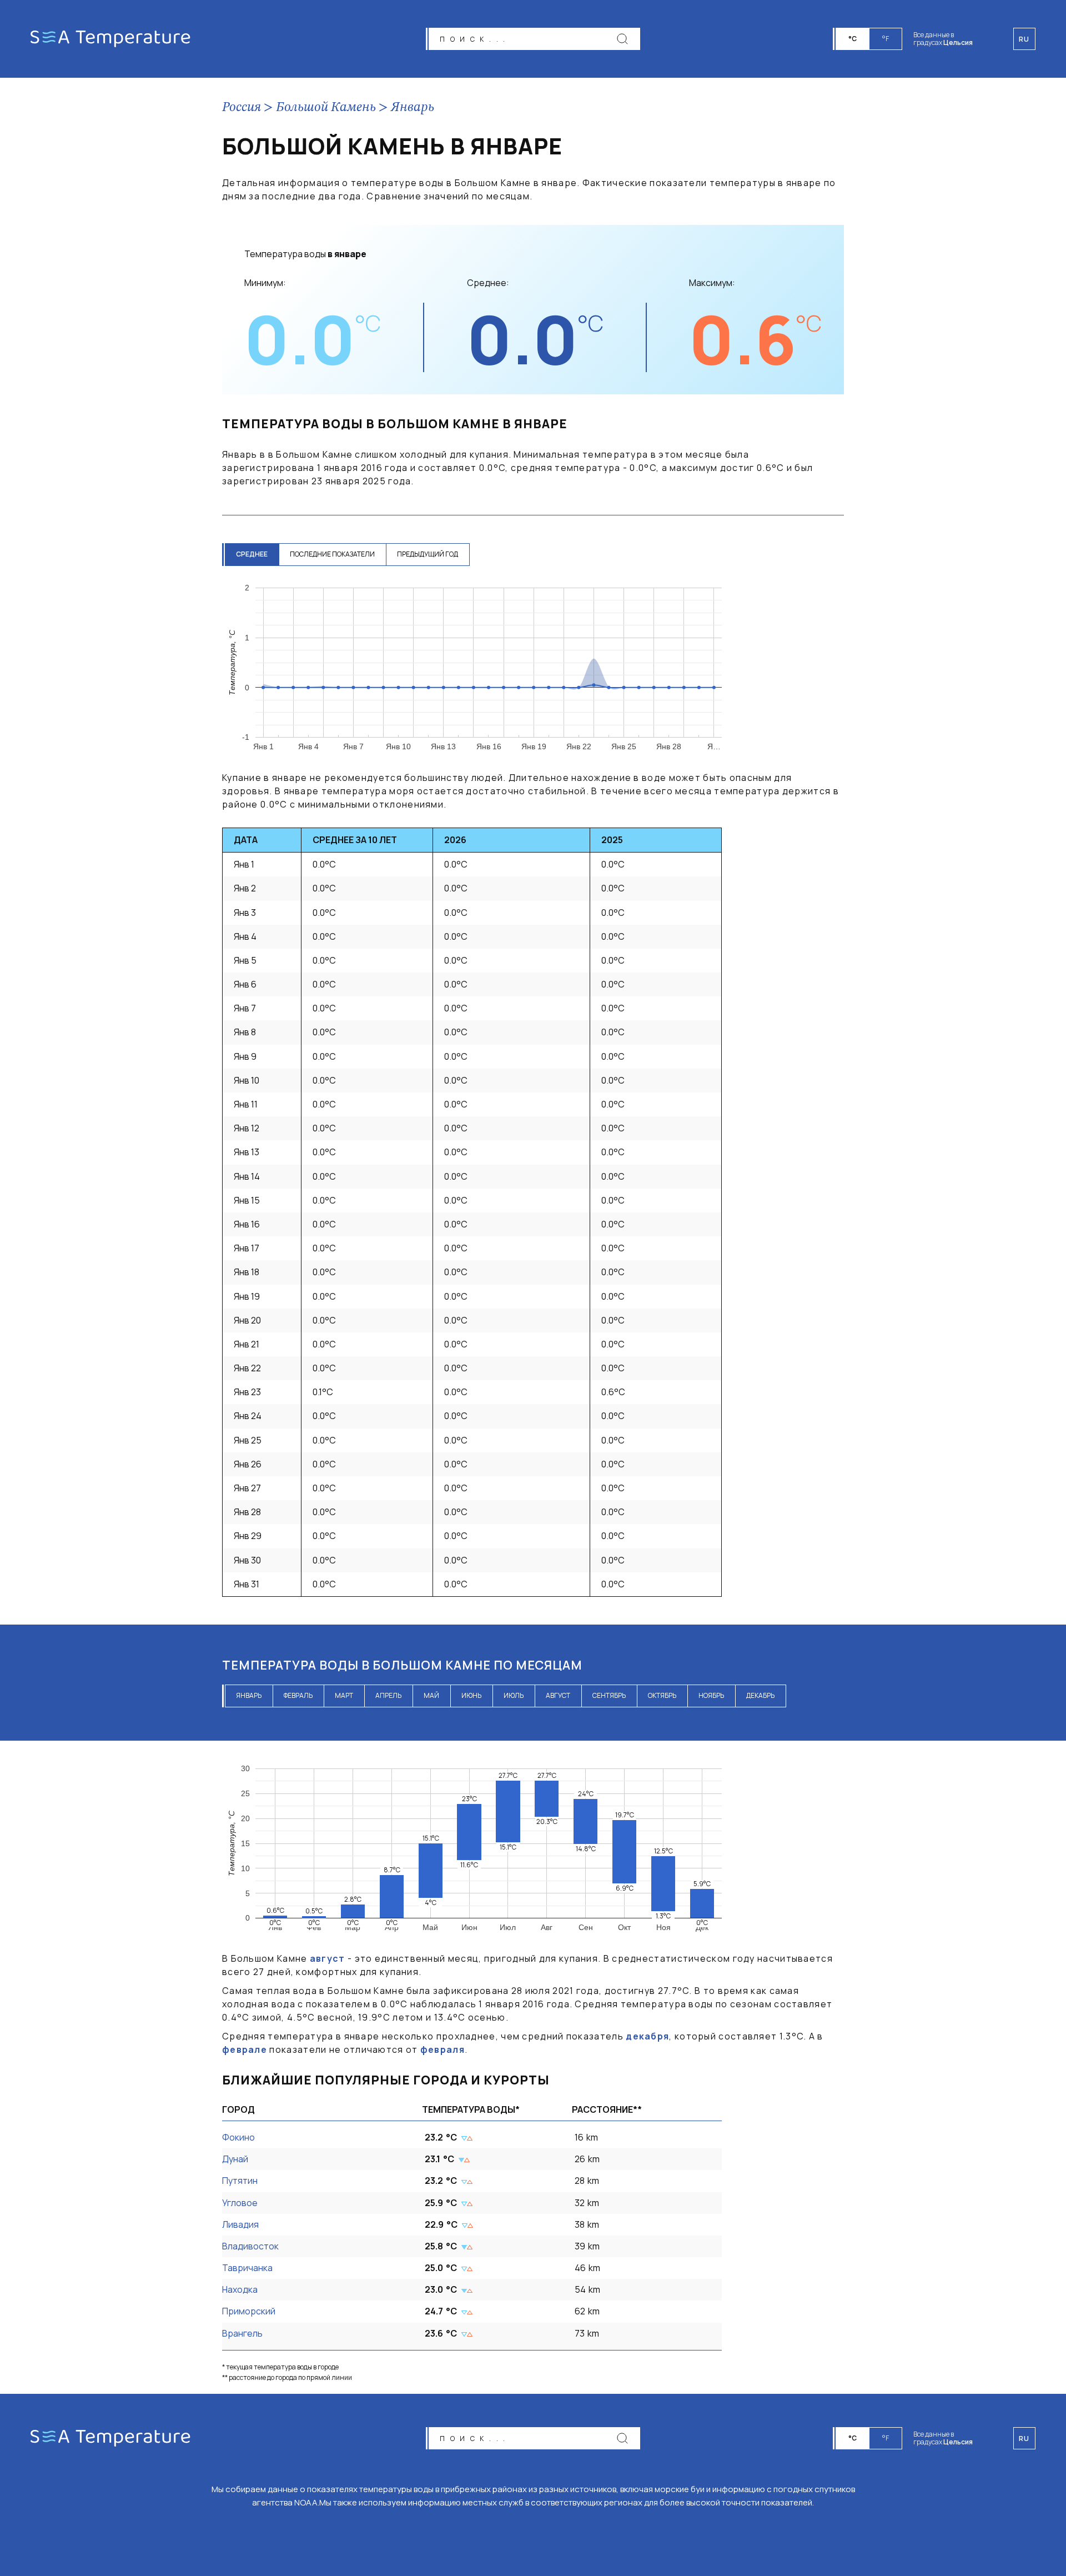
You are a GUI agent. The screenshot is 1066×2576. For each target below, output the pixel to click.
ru (1024, 2439)
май (431, 1695)
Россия (242, 108)
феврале (245, 2049)
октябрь (662, 1695)
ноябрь (711, 1695)
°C (853, 39)
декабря (647, 2036)
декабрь (760, 1695)
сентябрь (609, 1695)
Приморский (249, 2311)
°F (886, 39)
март (344, 1695)
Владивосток (250, 2246)
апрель (388, 1695)
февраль (298, 1695)
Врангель (242, 2333)
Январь (413, 108)
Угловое (240, 2203)
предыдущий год (428, 554)
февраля (443, 2049)
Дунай (235, 2159)
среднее (252, 554)
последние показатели (332, 554)
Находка (240, 2289)
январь (249, 1695)
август (558, 1695)
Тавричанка (247, 2268)
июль (514, 1695)
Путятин (240, 2181)
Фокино (238, 2137)
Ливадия (240, 2224)
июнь (471, 1695)
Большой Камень (326, 108)
